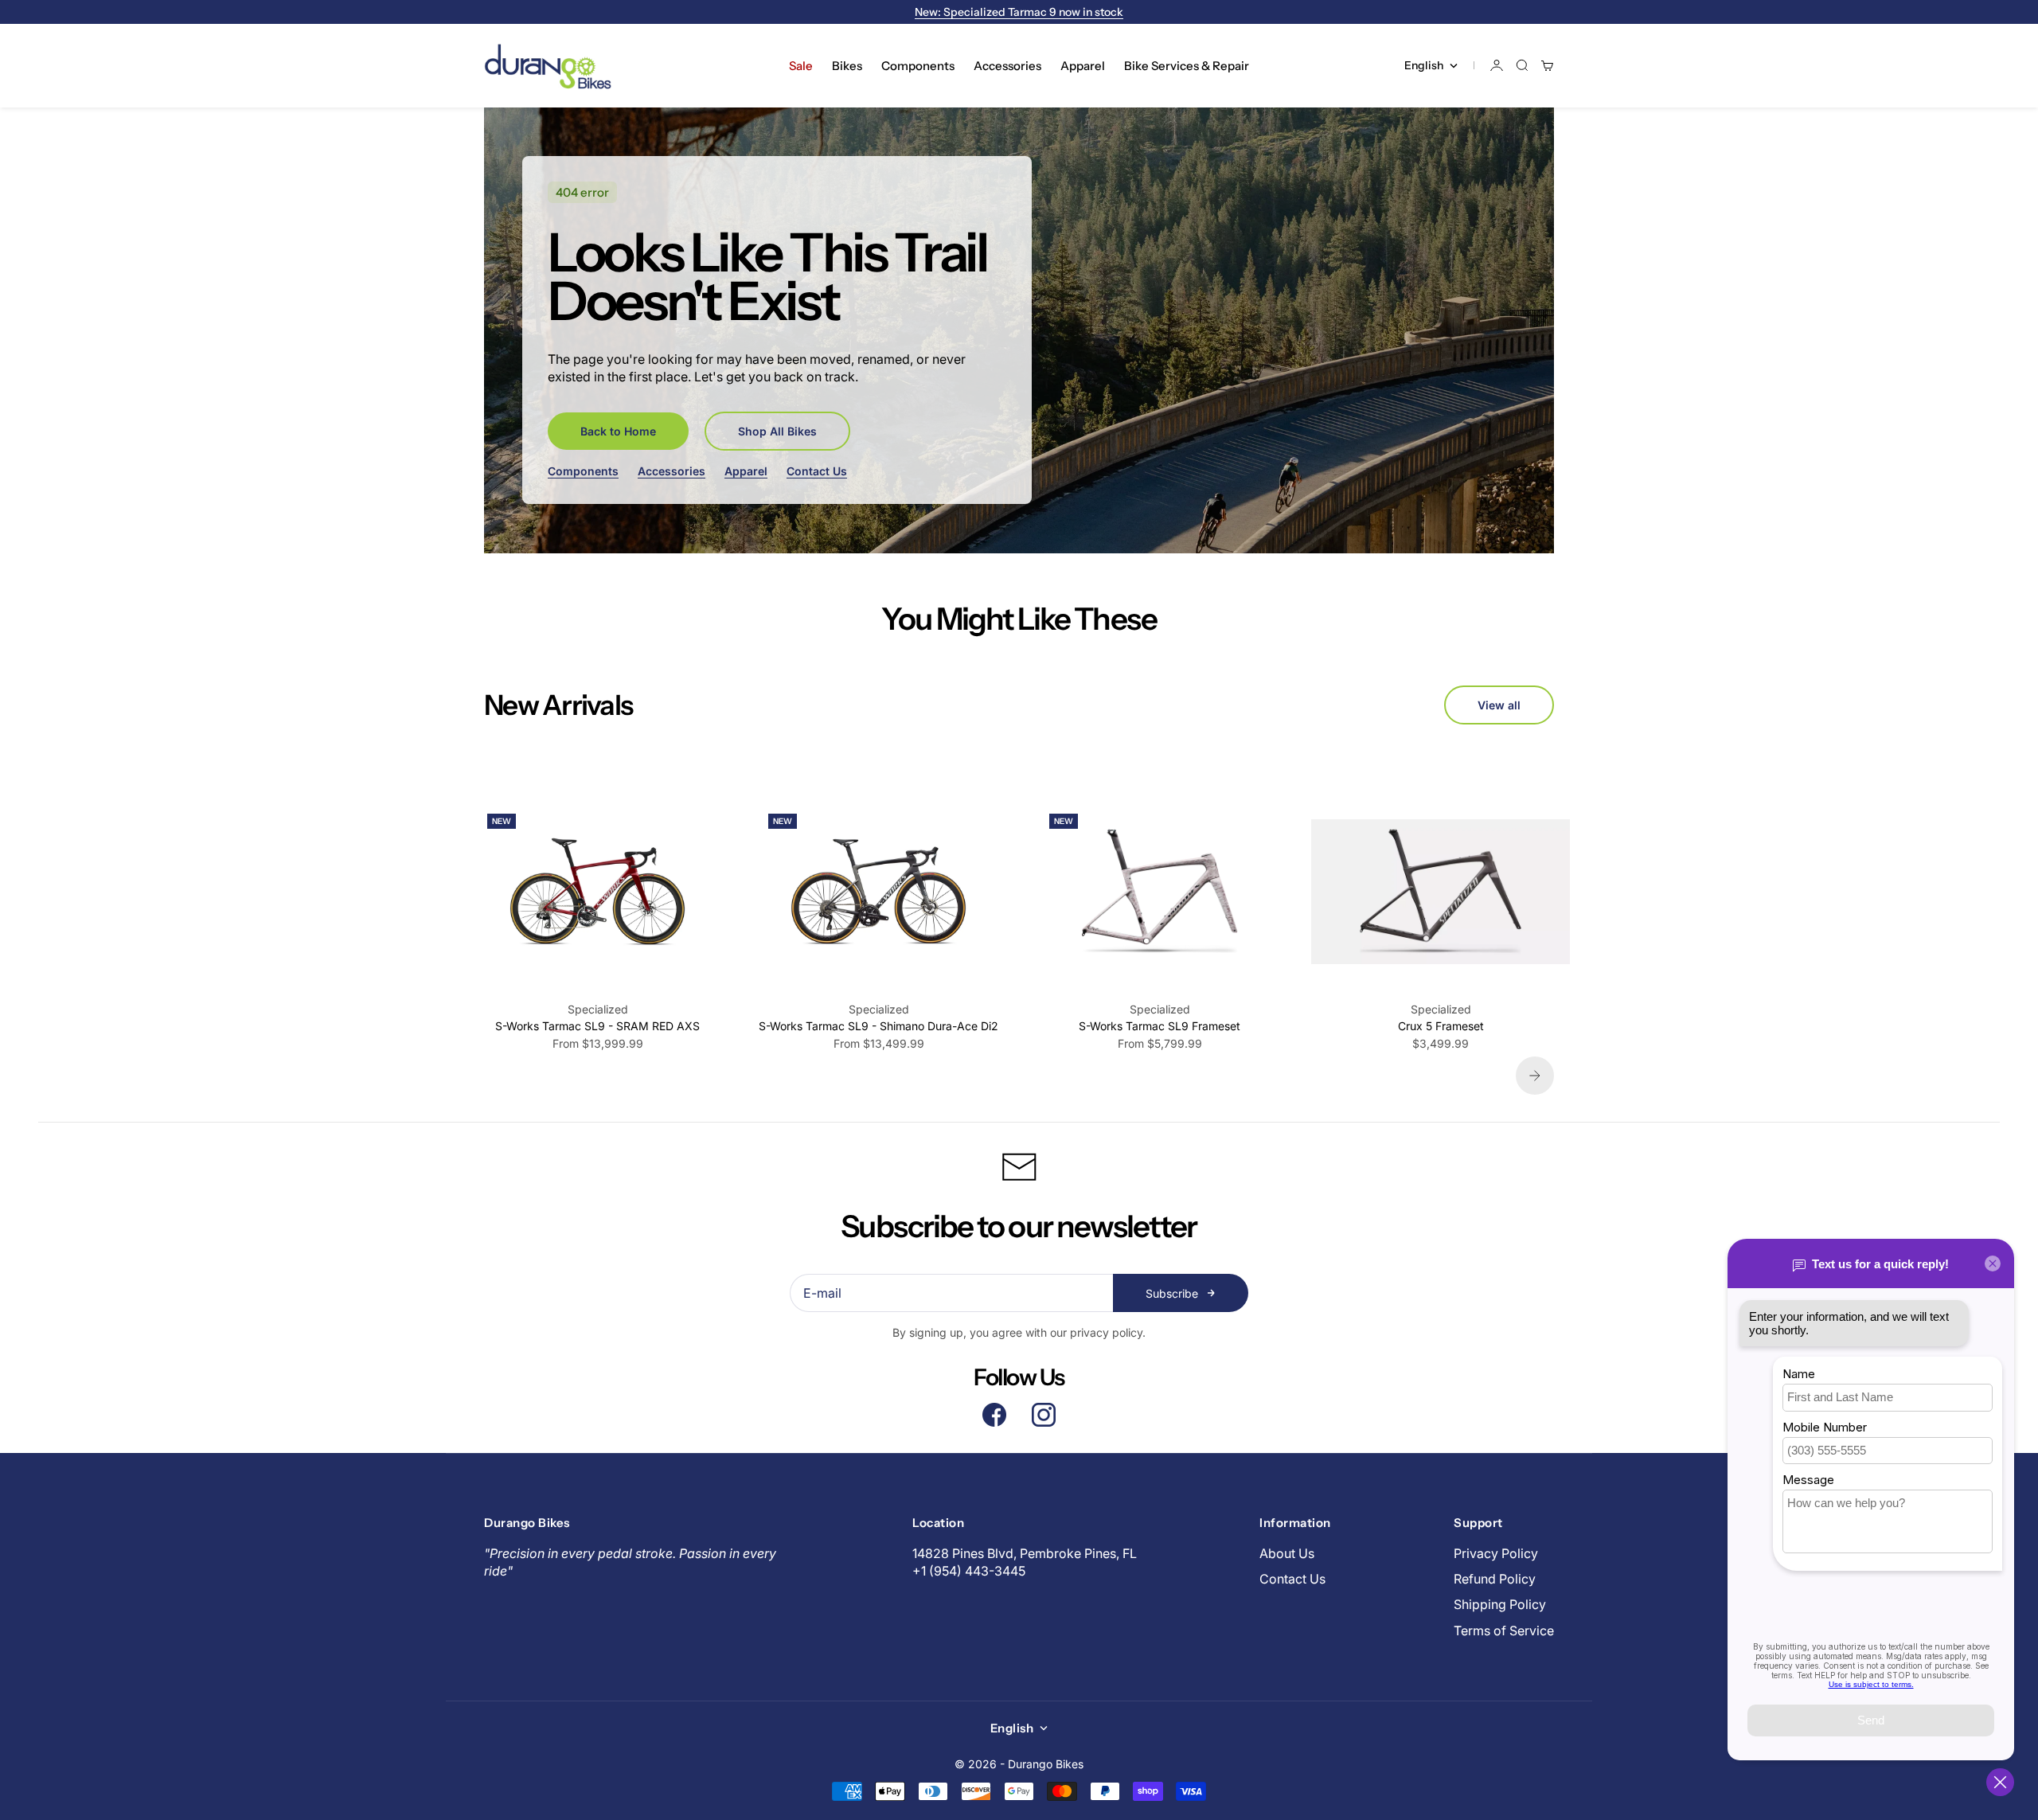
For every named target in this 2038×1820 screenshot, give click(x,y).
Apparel (1083, 66)
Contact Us (817, 471)
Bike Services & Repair (1187, 66)
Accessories (1007, 66)
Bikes (847, 66)
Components (918, 66)
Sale (801, 66)
